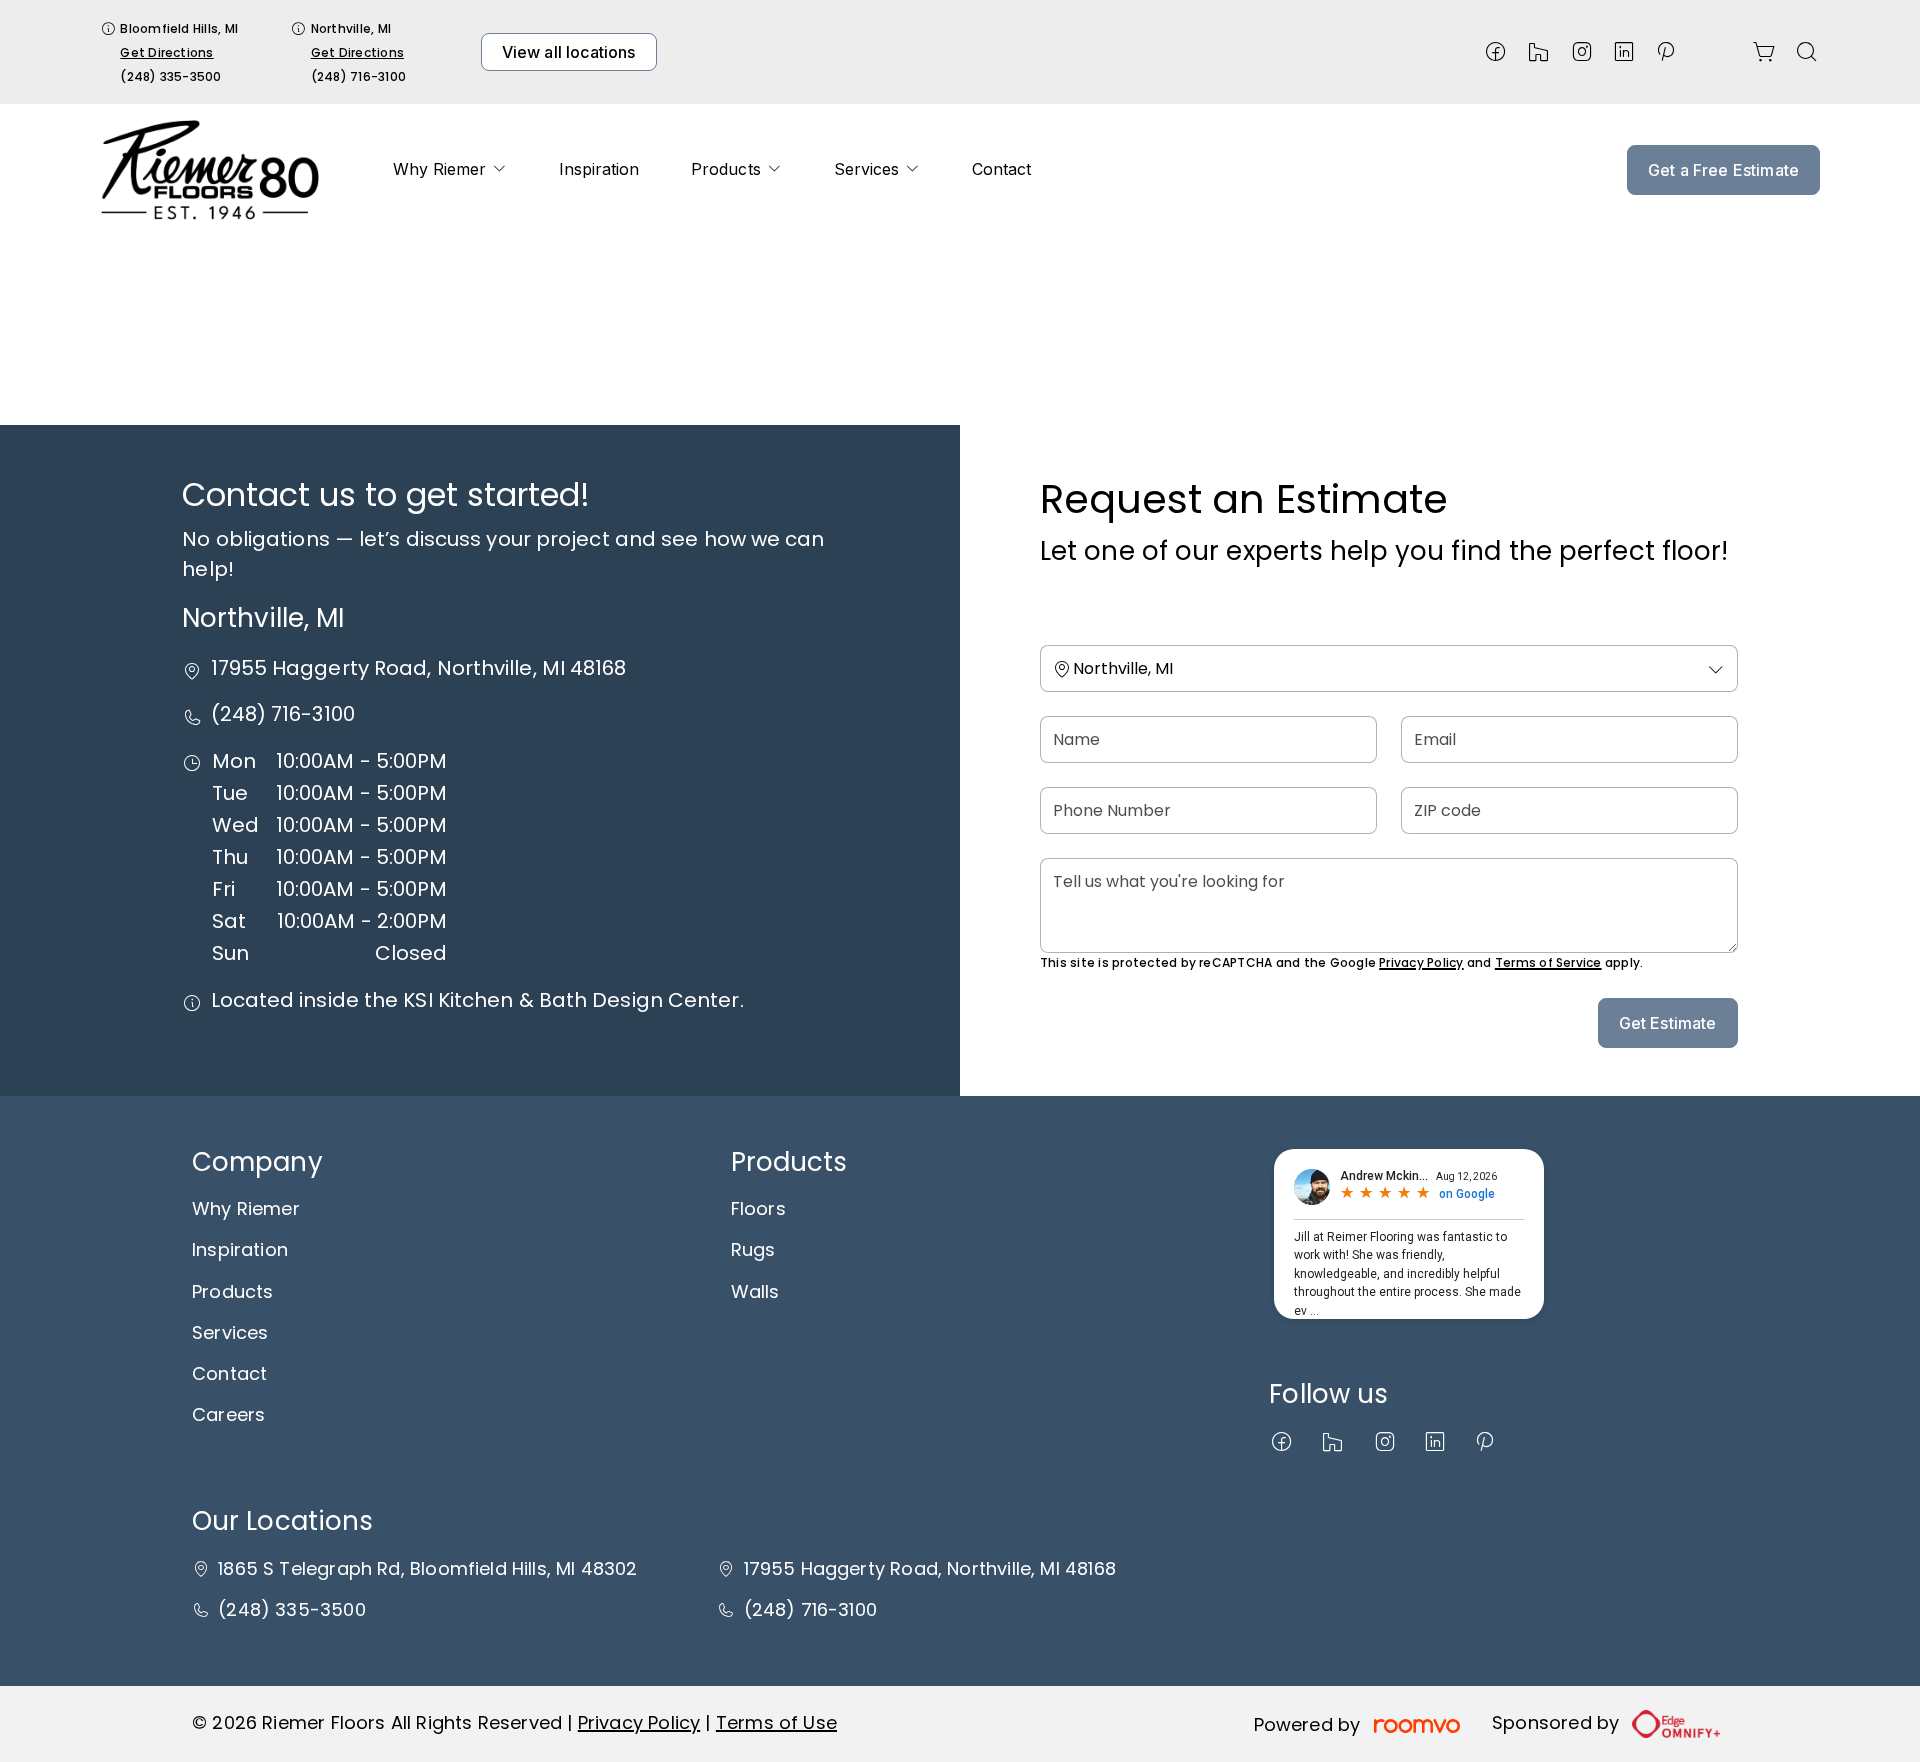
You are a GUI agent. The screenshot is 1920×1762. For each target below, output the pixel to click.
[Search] (1807, 52)
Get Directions (166, 52)
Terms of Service (1548, 962)
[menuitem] (450, 170)
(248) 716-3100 (358, 76)
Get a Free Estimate (1723, 170)
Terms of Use (776, 1722)
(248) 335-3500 (170, 76)
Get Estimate (1668, 1023)
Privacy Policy (1421, 962)
